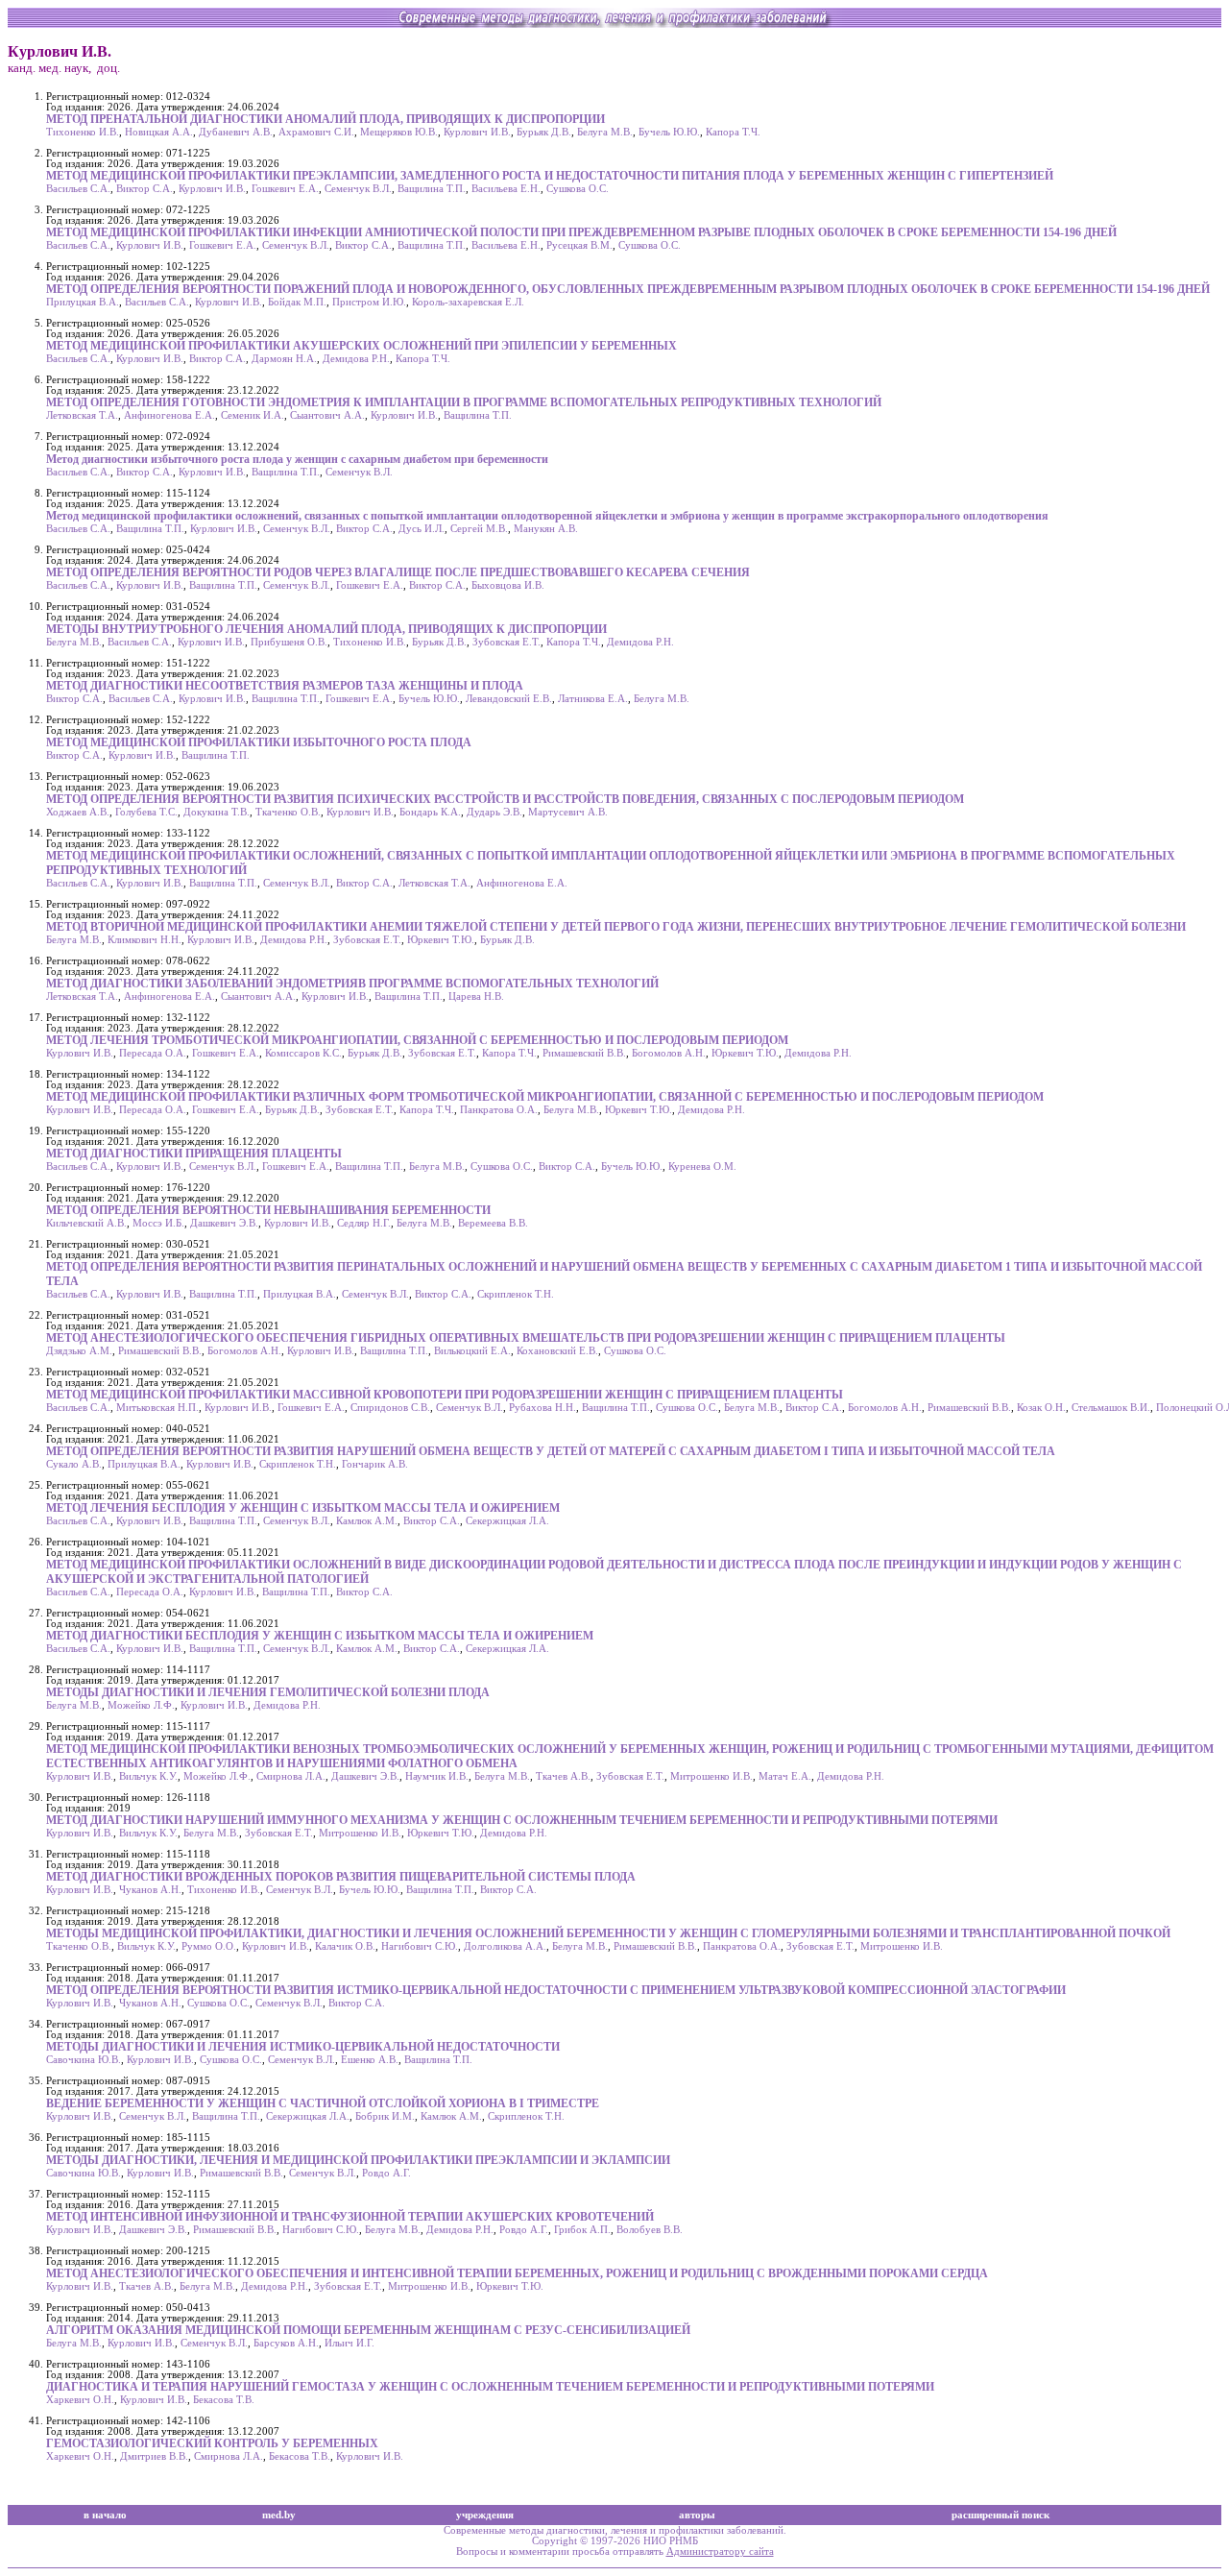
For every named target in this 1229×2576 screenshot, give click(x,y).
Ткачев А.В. (563, 1776)
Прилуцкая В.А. (83, 302)
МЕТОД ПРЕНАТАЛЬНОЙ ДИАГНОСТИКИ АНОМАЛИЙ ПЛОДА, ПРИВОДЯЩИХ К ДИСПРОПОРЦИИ (325, 119)
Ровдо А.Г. (386, 2173)
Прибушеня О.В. (289, 642)
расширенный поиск (1000, 2515)
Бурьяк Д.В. (544, 132)
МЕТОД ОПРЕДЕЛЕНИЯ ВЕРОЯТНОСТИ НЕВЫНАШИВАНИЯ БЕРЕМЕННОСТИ (268, 1210)
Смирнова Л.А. (291, 1776)
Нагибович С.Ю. (420, 1946)
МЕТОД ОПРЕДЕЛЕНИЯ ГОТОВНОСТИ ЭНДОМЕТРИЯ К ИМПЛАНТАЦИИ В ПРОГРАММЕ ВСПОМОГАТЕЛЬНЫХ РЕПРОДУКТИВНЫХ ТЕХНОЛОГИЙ (464, 402)
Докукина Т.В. (217, 812)
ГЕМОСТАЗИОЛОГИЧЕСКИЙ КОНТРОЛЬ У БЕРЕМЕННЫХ (212, 2443)
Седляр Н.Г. (364, 1223)
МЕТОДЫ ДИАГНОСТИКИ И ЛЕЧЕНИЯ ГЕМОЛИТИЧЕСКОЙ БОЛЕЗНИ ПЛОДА (268, 1692)
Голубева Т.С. (146, 812)
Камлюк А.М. (367, 1521)
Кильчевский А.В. (86, 1223)
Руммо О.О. (209, 1946)
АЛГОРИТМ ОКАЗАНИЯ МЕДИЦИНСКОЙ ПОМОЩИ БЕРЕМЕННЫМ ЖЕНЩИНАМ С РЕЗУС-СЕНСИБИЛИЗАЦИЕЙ (368, 2330)
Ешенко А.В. (370, 2060)
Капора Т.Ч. (733, 132)
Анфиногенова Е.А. (169, 415)
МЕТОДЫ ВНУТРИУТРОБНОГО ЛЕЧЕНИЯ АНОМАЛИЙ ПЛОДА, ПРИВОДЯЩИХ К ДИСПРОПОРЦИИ (326, 629)
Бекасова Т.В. (224, 2400)
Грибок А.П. (582, 2230)
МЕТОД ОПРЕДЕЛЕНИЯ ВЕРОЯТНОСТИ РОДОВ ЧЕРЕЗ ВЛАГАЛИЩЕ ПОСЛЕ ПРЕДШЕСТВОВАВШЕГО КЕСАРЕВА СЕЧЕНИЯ (398, 572)
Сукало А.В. (74, 1464)
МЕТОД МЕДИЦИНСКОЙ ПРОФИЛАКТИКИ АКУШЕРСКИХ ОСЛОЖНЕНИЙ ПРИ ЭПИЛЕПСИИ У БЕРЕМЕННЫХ (361, 346)
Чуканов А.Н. (150, 1890)
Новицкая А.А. (159, 132)
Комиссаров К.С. (303, 1053)
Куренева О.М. (702, 1166)
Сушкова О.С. (578, 189)
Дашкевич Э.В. (224, 1223)
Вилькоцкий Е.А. (472, 1351)
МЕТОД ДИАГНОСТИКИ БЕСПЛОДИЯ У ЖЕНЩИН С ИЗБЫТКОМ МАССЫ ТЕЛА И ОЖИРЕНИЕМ (320, 1636)
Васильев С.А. (78, 189)
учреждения (485, 2515)
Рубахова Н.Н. (542, 1408)
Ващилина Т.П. (432, 189)
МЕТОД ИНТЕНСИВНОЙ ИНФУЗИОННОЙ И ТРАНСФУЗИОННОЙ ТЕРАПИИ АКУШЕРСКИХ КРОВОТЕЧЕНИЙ (350, 2217)
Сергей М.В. (479, 529)
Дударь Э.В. (494, 812)
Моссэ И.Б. (158, 1223)
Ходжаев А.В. (78, 812)
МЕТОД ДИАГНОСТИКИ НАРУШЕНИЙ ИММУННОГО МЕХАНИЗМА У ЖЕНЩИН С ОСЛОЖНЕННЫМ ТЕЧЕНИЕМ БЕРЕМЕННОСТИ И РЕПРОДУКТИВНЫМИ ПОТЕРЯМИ (522, 1820)
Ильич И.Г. (349, 2343)
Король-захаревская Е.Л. (468, 302)
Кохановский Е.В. (557, 1351)
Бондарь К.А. (430, 812)
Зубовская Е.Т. (506, 642)
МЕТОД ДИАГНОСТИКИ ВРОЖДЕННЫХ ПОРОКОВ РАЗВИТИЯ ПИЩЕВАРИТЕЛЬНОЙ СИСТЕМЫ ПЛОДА (341, 1877)
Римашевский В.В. (584, 1053)
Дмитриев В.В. (154, 2456)
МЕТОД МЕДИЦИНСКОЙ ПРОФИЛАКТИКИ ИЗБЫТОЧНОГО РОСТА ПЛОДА (259, 742)
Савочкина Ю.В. (84, 2060)
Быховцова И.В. (508, 585)
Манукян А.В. (546, 529)
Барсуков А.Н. (286, 2343)
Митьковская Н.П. (157, 1408)
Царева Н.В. (476, 996)
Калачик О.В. (345, 1946)
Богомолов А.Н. (669, 1053)
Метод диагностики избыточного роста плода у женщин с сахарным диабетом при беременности (297, 459)
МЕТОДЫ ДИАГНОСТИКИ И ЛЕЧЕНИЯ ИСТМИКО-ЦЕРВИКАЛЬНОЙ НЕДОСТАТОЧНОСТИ (303, 2047)
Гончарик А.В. (375, 1464)
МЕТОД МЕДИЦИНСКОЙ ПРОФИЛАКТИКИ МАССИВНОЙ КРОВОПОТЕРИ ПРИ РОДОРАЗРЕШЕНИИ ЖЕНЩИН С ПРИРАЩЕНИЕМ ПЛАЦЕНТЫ (445, 1395)
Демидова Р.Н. (356, 359)
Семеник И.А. (253, 415)
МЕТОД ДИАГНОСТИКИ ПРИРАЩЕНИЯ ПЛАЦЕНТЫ (194, 1154)
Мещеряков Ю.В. (399, 132)
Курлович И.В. (477, 132)
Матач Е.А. (785, 1776)
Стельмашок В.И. (1111, 1408)
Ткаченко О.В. (288, 812)
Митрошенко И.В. (711, 1776)
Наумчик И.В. (437, 1776)
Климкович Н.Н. (145, 940)
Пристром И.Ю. (369, 302)
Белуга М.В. (605, 132)
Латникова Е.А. (593, 699)
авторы (697, 2515)
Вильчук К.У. (148, 1776)
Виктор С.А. (145, 189)
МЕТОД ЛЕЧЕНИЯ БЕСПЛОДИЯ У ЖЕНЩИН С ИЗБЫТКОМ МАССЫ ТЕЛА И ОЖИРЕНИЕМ (303, 1508)
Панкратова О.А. (499, 1110)
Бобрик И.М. (385, 2116)
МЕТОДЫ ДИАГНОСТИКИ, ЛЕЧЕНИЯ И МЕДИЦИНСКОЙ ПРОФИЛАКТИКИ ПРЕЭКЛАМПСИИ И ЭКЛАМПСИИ (358, 2160)
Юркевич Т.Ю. (441, 940)
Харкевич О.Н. (80, 2400)
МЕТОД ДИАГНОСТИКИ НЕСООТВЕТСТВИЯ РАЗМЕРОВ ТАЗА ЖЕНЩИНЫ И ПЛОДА (285, 686)
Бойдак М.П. (297, 302)
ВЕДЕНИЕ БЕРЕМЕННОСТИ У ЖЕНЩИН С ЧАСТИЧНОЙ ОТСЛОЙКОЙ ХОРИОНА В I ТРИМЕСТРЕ (323, 2103)
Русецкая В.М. (579, 245)
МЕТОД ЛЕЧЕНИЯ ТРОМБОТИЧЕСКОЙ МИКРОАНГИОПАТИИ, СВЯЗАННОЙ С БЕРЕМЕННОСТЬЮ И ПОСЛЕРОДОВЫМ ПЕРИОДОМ (417, 1040)
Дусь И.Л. (422, 529)
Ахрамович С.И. (316, 132)
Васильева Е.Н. (506, 189)
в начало (105, 2515)
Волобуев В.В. (650, 2230)
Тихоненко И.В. (83, 132)
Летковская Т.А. (82, 415)
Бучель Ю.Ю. (669, 132)
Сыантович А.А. (327, 415)
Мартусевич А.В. (568, 812)
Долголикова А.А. (505, 1946)
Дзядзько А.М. (79, 1351)
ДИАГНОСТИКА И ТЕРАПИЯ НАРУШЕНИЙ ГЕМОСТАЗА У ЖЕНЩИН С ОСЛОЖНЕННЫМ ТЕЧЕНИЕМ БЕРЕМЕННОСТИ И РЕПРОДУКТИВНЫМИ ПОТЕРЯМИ (490, 2387)
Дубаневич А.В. (236, 132)
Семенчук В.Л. (358, 189)
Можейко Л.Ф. (141, 1705)
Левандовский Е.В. (509, 699)
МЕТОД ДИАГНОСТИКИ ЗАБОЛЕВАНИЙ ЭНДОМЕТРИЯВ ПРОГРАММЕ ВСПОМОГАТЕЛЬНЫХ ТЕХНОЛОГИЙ (352, 984)
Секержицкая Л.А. (507, 1521)
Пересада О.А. (153, 1053)
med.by (279, 2515)
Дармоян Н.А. (284, 359)
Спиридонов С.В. (390, 1408)
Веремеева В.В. (493, 1223)
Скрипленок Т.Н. (516, 1294)
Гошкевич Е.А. (285, 189)
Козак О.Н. (1041, 1408)
